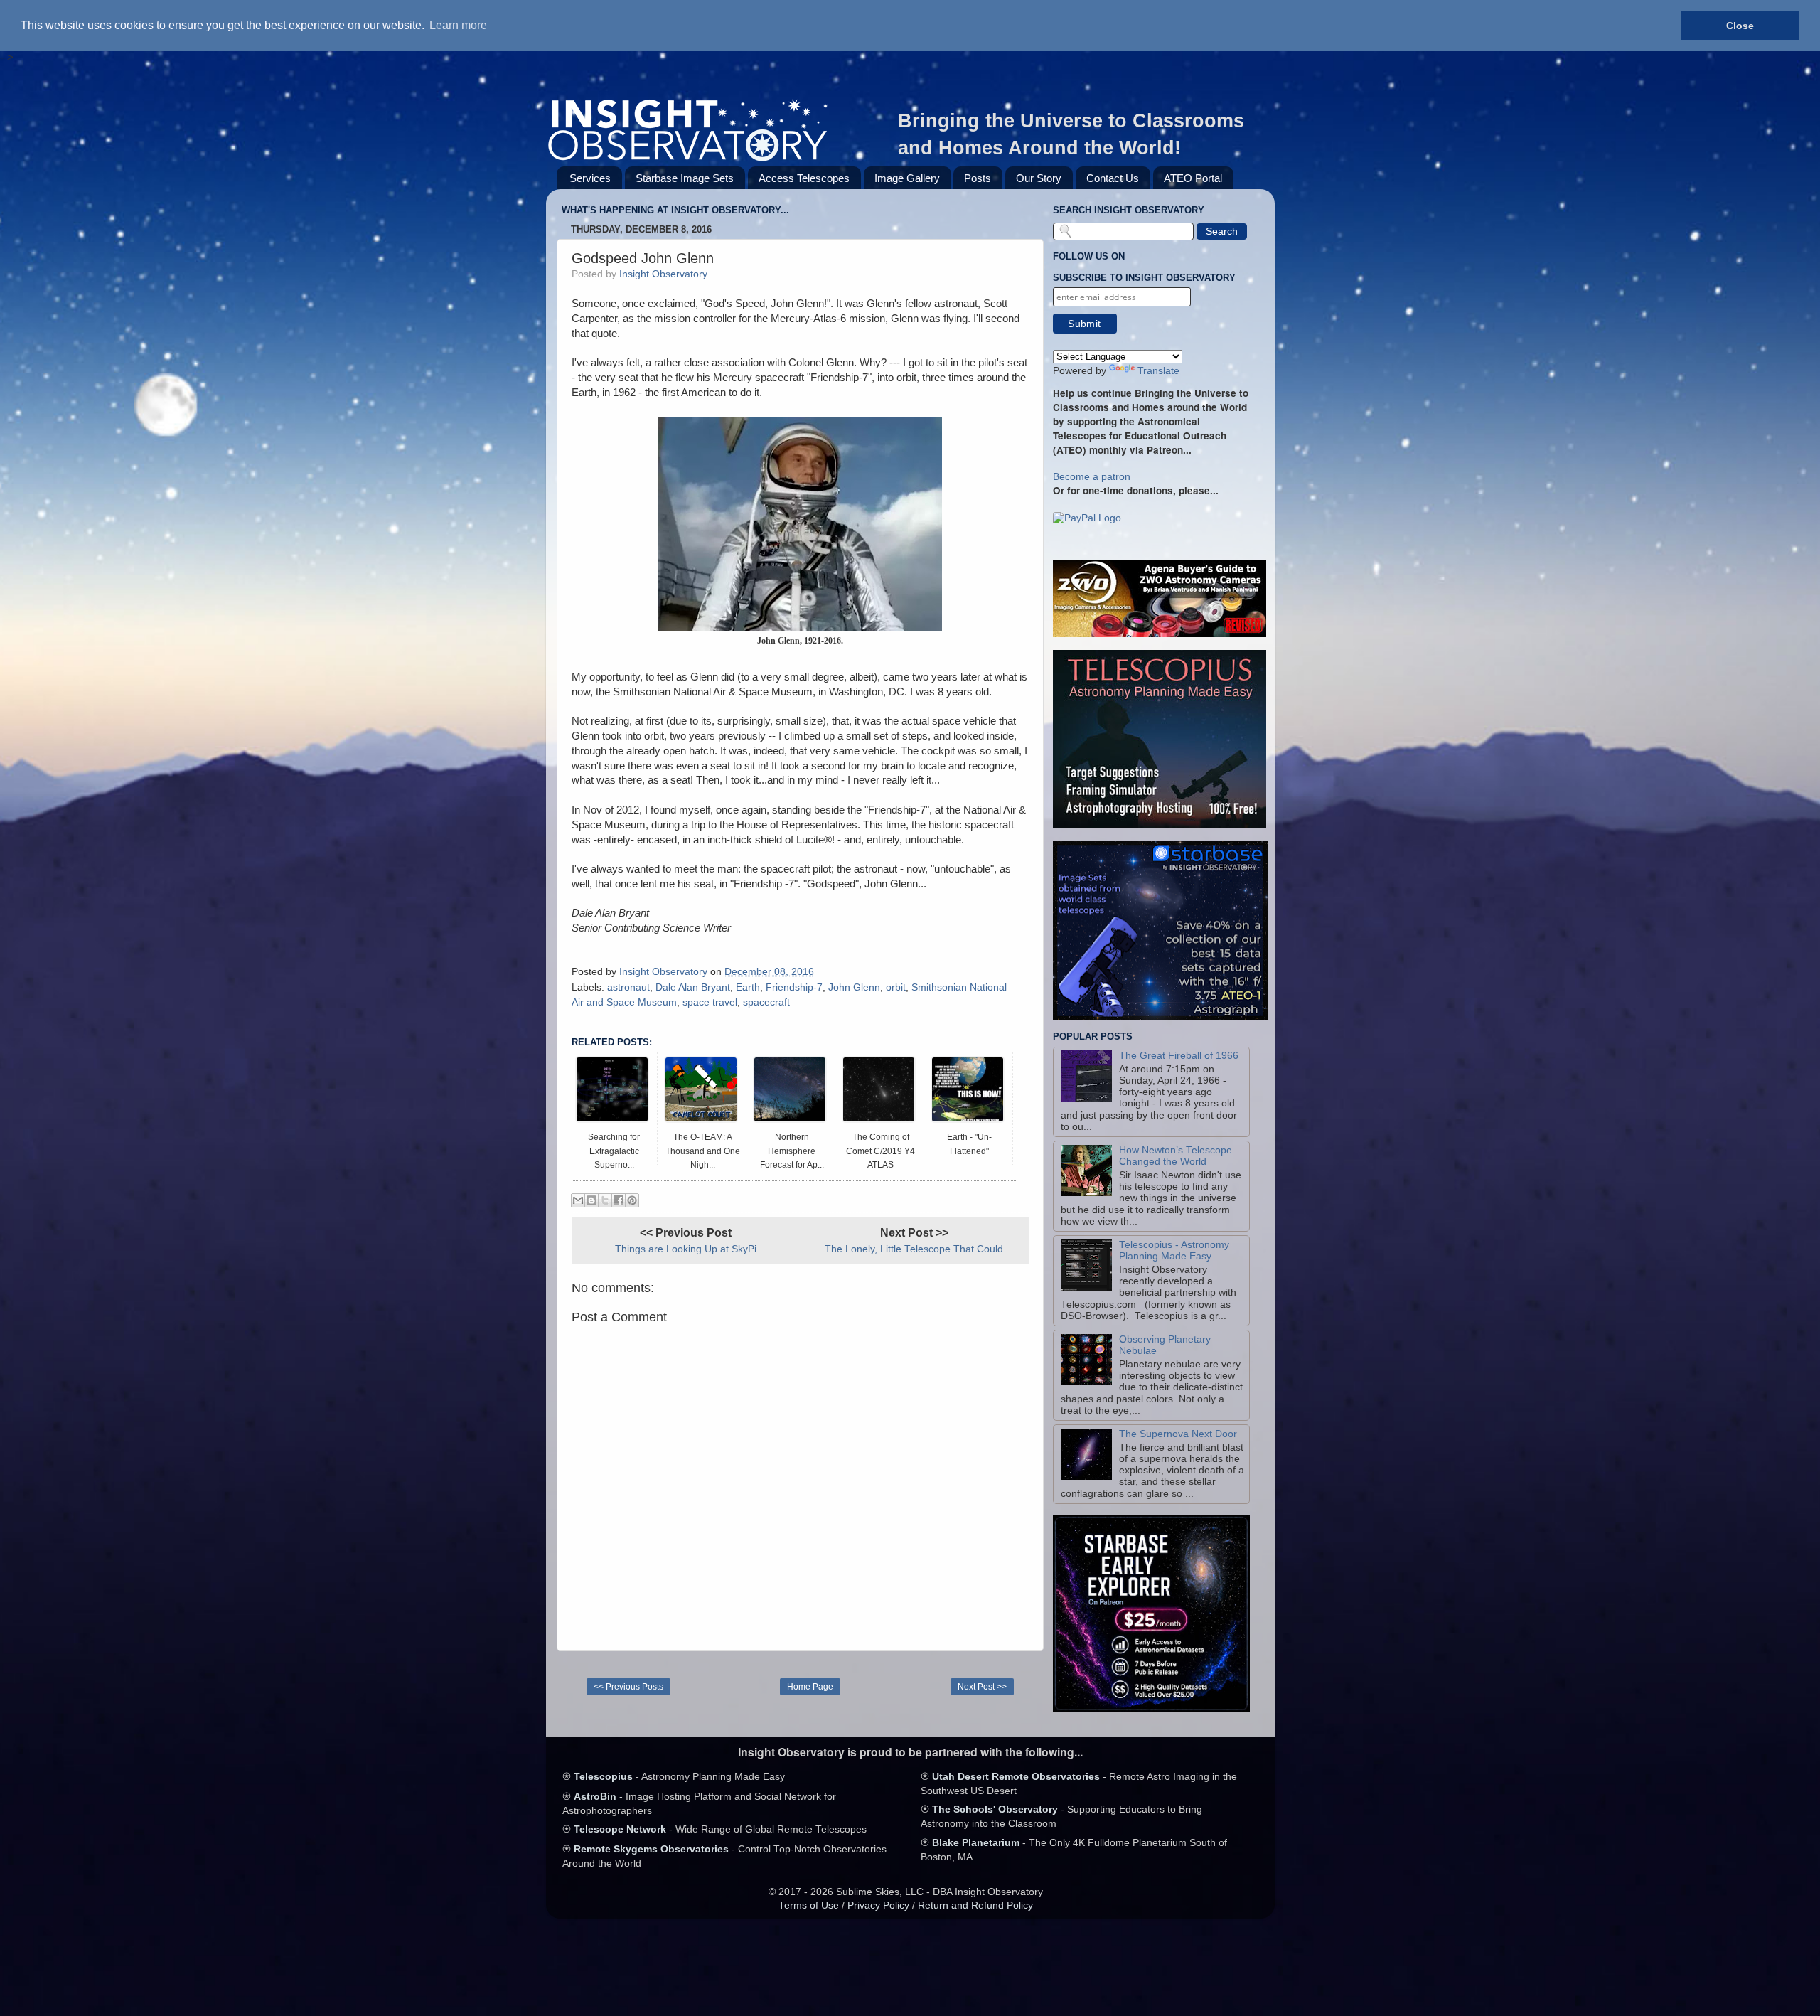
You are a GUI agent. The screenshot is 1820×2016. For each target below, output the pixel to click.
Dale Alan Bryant (693, 987)
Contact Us (1113, 178)
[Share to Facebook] (619, 1200)
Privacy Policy (878, 1905)
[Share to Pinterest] (632, 1200)
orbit (896, 987)
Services (590, 178)
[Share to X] (605, 1200)
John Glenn (854, 987)
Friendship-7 (794, 987)
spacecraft (766, 1002)
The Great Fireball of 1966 (1179, 1056)
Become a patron (1092, 477)
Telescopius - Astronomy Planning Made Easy (1174, 1250)
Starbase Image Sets (685, 178)
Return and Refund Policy (975, 1905)
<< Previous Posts (628, 1687)
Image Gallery (907, 178)
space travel (710, 1002)
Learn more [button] (458, 25)
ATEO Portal (1193, 178)
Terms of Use (809, 1905)
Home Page (810, 1687)
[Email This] (578, 1200)
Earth (748, 987)
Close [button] (1740, 26)
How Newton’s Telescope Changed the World (1176, 1156)
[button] (1087, 519)
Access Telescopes (804, 178)
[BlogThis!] (591, 1200)
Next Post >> (982, 1687)
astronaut (628, 987)
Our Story (1039, 178)
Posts (978, 178)
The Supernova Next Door (1178, 1434)
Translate (1158, 371)
